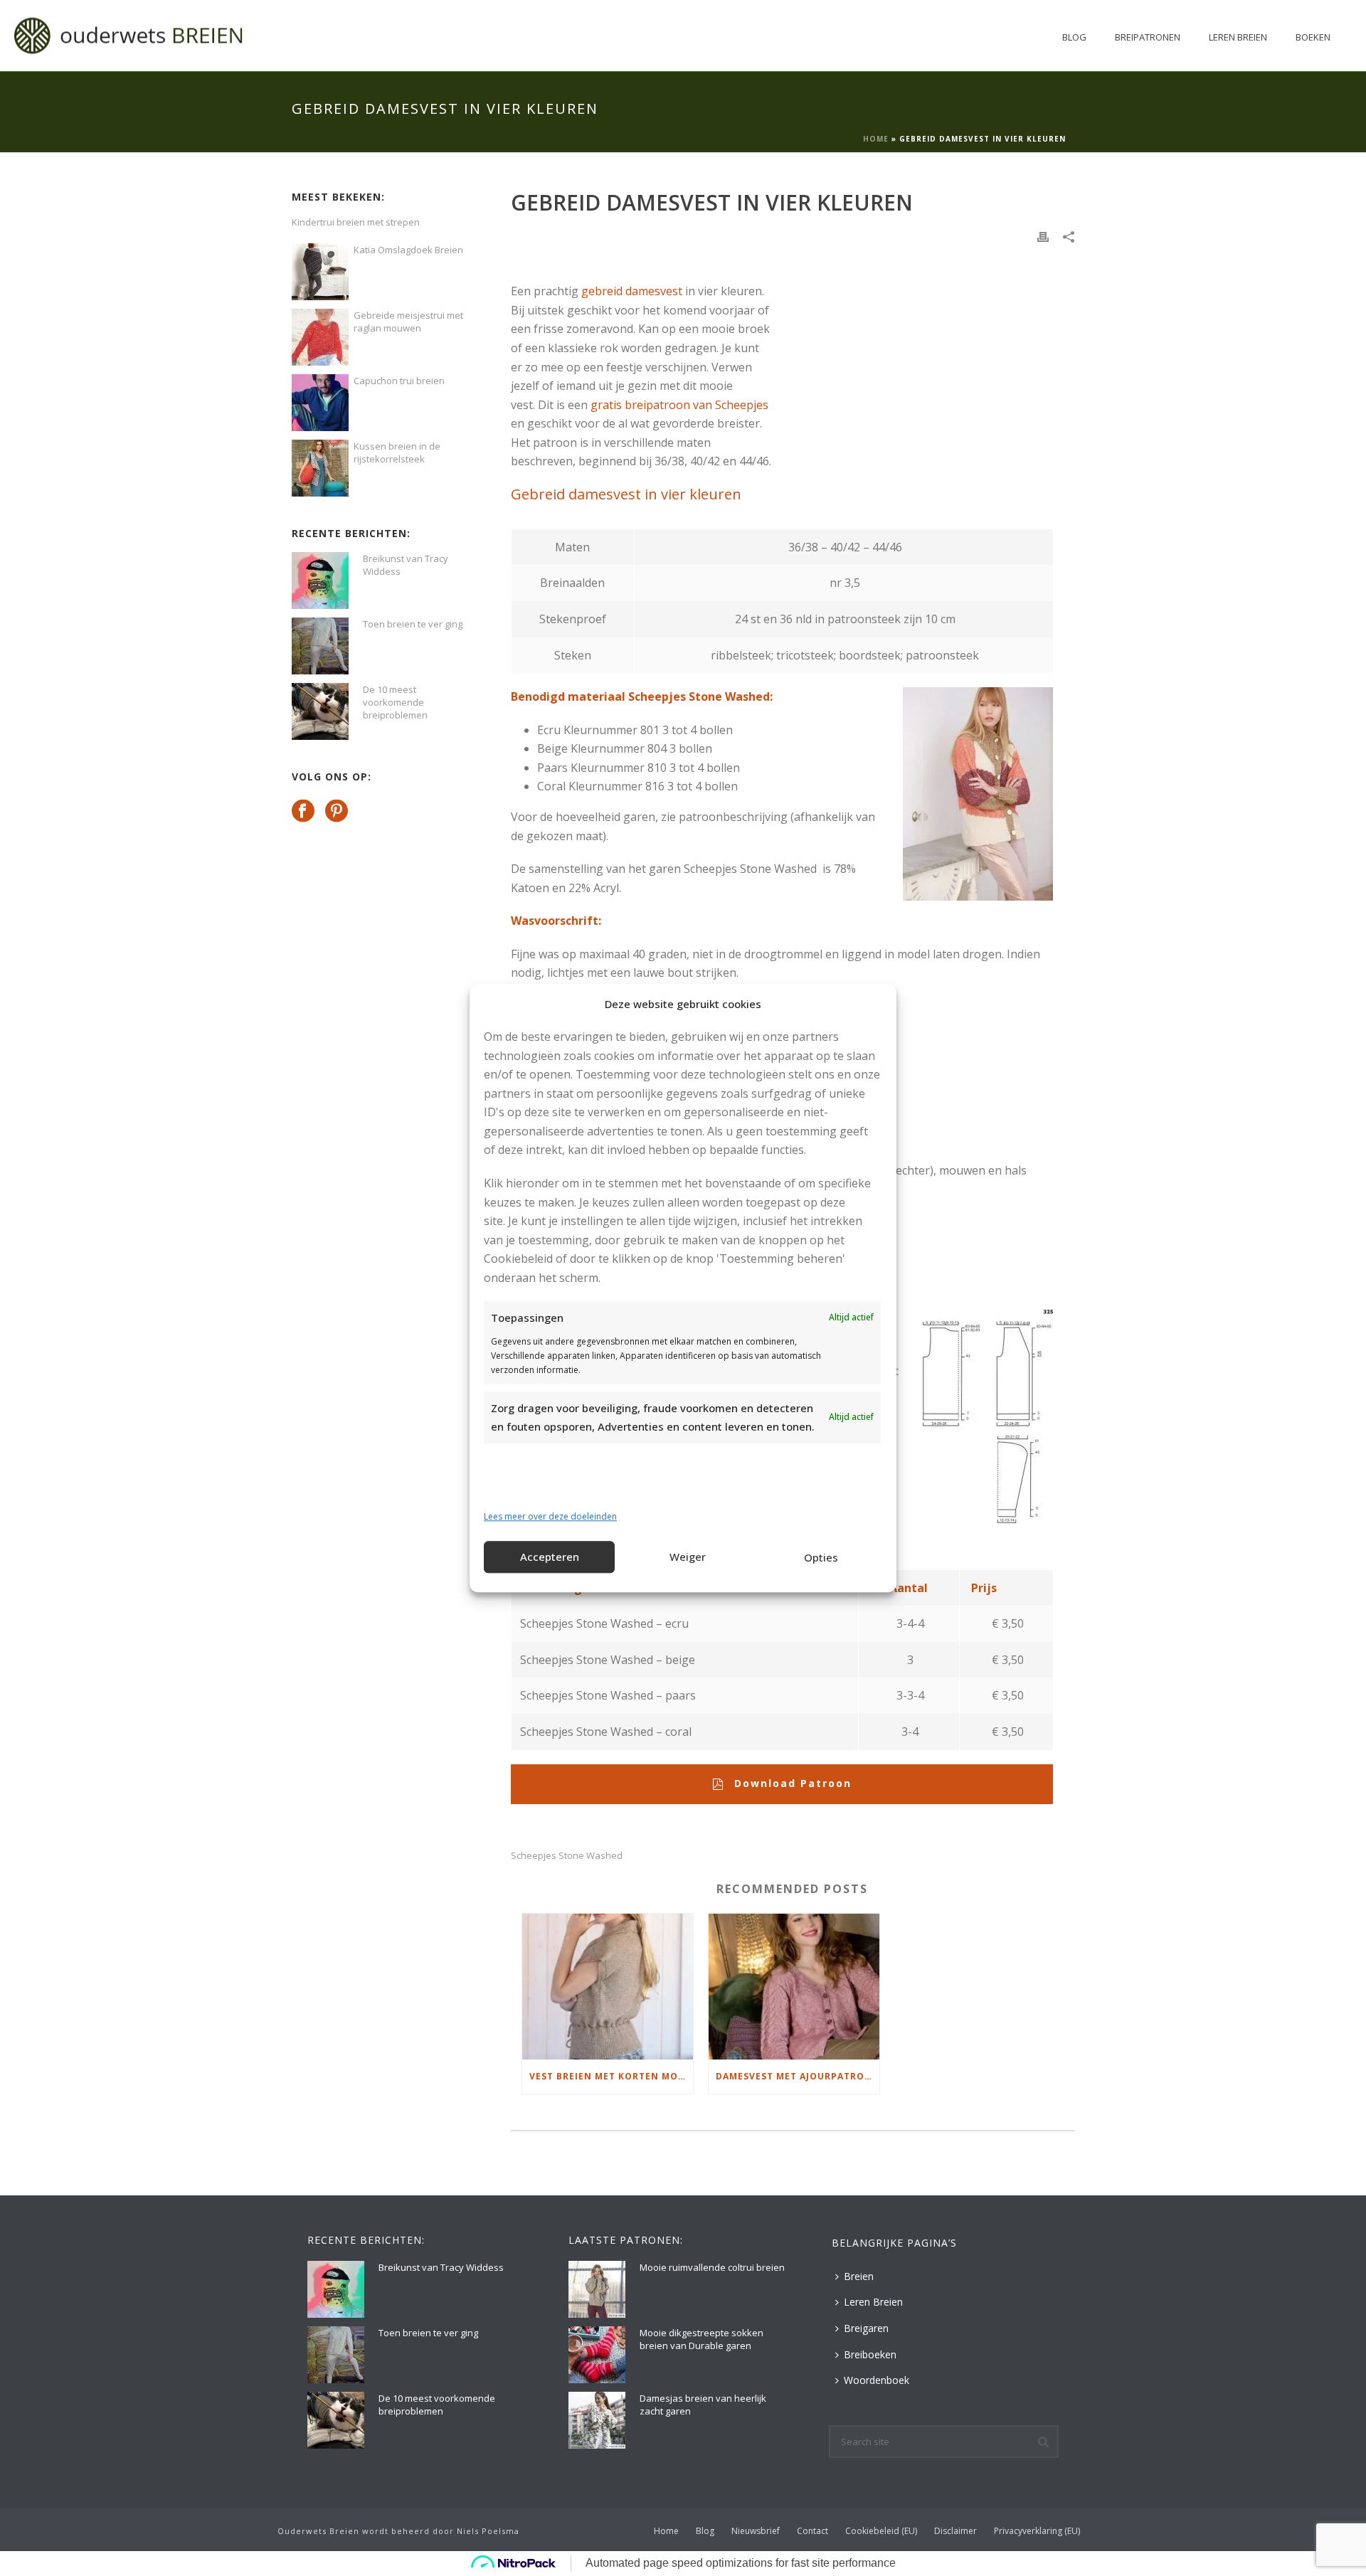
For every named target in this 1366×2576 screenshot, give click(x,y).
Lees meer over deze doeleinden (550, 1517)
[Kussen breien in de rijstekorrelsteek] (320, 468)
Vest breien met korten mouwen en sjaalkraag (611, 2076)
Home (876, 139)
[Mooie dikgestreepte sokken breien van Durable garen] (597, 2355)
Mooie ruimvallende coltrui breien (712, 2267)
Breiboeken (870, 2354)
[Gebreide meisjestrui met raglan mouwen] (320, 337)
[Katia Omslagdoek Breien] (320, 272)
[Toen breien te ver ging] (320, 646)
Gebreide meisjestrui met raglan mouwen (408, 322)
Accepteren (550, 1557)
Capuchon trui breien (399, 381)
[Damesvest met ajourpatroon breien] (794, 1987)
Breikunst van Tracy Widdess (406, 565)
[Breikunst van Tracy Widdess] (320, 581)
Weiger (688, 1557)
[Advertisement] (912, 352)
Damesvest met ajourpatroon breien (798, 2076)
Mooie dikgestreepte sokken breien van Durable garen (701, 2339)
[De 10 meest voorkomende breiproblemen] (320, 711)
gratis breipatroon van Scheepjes (679, 405)
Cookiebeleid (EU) (881, 2531)
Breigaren (866, 2328)
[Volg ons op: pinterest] (337, 812)
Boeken (1313, 37)
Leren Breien (1238, 37)
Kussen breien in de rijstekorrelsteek (397, 452)
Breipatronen (1148, 37)
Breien (859, 2276)
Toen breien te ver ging (413, 624)
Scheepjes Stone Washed (567, 1856)
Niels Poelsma (488, 2531)
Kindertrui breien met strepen (356, 222)
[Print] (1043, 236)
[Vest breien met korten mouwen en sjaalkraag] (608, 1987)
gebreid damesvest (632, 291)
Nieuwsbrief (756, 2531)
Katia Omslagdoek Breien (408, 250)
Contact (812, 2531)
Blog (1074, 37)
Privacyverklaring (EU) (1037, 2531)
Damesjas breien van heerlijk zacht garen (703, 2405)
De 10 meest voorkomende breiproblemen (395, 702)
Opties (821, 1558)
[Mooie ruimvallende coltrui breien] (597, 2289)
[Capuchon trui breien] (320, 403)
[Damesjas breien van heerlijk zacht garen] (597, 2420)
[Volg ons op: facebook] (303, 812)
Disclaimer (955, 2531)
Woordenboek (877, 2380)
